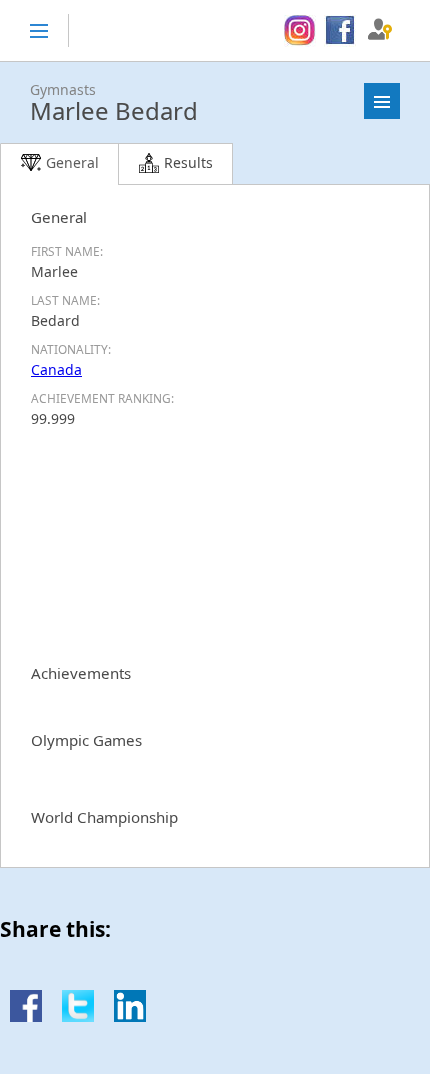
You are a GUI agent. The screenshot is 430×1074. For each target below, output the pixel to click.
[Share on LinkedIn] (130, 1016)
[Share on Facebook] (26, 1016)
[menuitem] (299, 31)
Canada (56, 369)
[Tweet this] (78, 1016)
